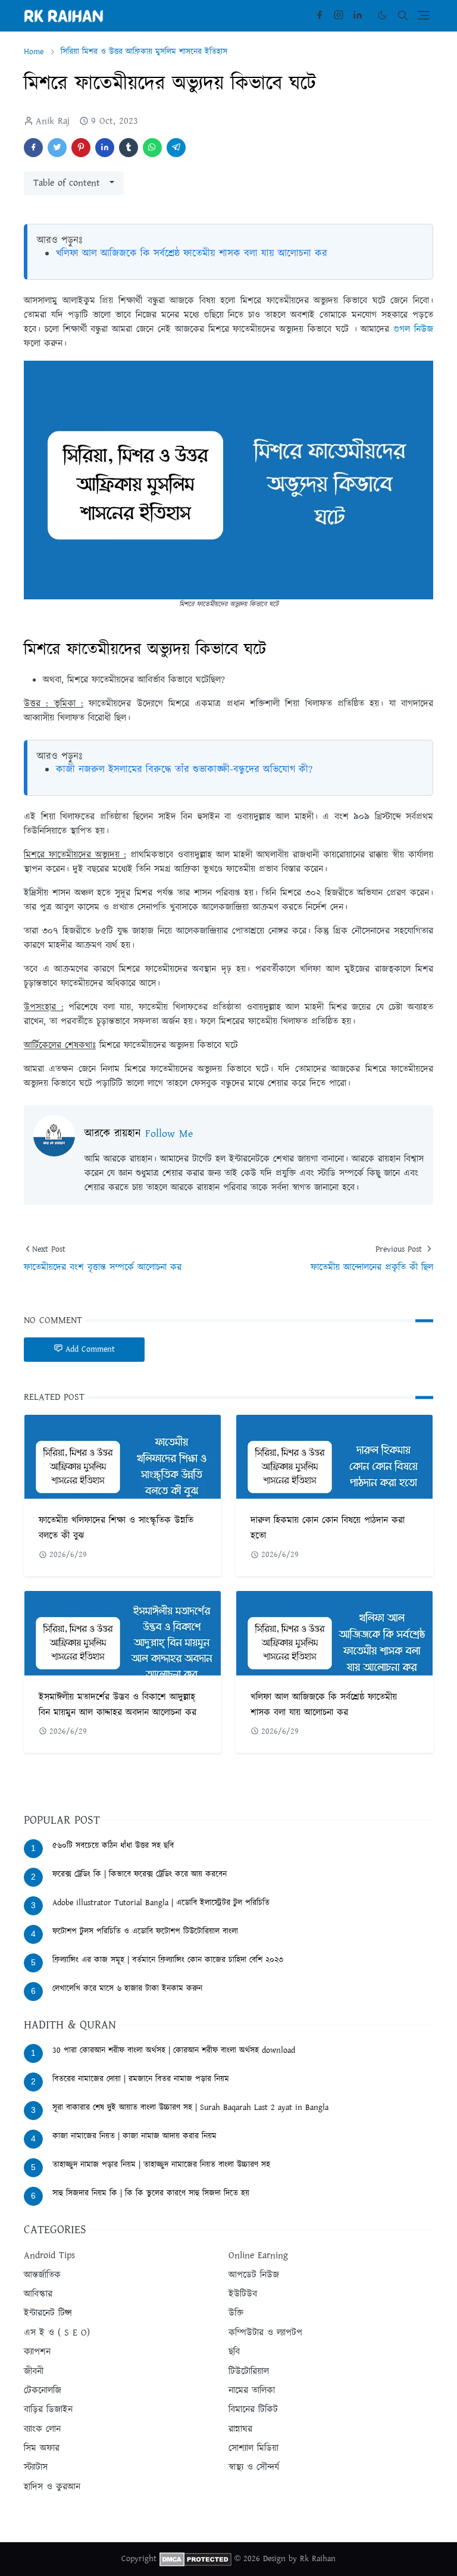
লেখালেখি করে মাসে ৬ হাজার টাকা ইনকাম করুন (127, 1989)
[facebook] (320, 15)
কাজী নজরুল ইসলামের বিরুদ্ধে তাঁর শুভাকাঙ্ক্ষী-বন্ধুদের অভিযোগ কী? (184, 770)
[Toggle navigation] (423, 15)
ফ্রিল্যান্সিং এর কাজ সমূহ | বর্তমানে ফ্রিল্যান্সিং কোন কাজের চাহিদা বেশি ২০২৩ (168, 1960)
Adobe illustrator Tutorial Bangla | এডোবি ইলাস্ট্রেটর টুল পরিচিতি (161, 1903)
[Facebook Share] (33, 148)
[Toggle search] (403, 15)
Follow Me (169, 1134)
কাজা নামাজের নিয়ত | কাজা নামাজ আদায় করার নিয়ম (134, 2136)
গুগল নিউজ (413, 329)
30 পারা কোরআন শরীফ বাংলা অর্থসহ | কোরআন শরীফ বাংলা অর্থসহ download (174, 2050)
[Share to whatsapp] (152, 148)
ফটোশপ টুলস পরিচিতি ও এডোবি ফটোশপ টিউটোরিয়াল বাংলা (145, 1931)
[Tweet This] (57, 148)
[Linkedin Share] (105, 148)
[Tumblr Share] (129, 148)
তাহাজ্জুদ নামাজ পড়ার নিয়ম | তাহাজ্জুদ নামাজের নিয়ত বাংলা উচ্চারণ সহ (161, 2165)
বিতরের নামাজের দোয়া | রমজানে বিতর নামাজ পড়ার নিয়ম (141, 2079)
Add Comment (90, 1349)
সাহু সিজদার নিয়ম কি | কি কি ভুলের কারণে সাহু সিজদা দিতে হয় (151, 2193)
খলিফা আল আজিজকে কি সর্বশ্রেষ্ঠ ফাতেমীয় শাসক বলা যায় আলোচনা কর (192, 254)
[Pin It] (81, 148)
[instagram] (339, 15)
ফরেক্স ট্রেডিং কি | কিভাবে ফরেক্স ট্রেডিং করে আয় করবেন (140, 1874)
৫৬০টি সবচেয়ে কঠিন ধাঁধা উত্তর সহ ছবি (113, 1846)
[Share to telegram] (176, 148)
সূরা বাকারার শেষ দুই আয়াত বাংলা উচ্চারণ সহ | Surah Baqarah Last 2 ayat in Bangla (190, 2108)
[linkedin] (358, 15)
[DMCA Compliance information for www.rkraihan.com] (195, 2559)
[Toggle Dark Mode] (382, 15)
